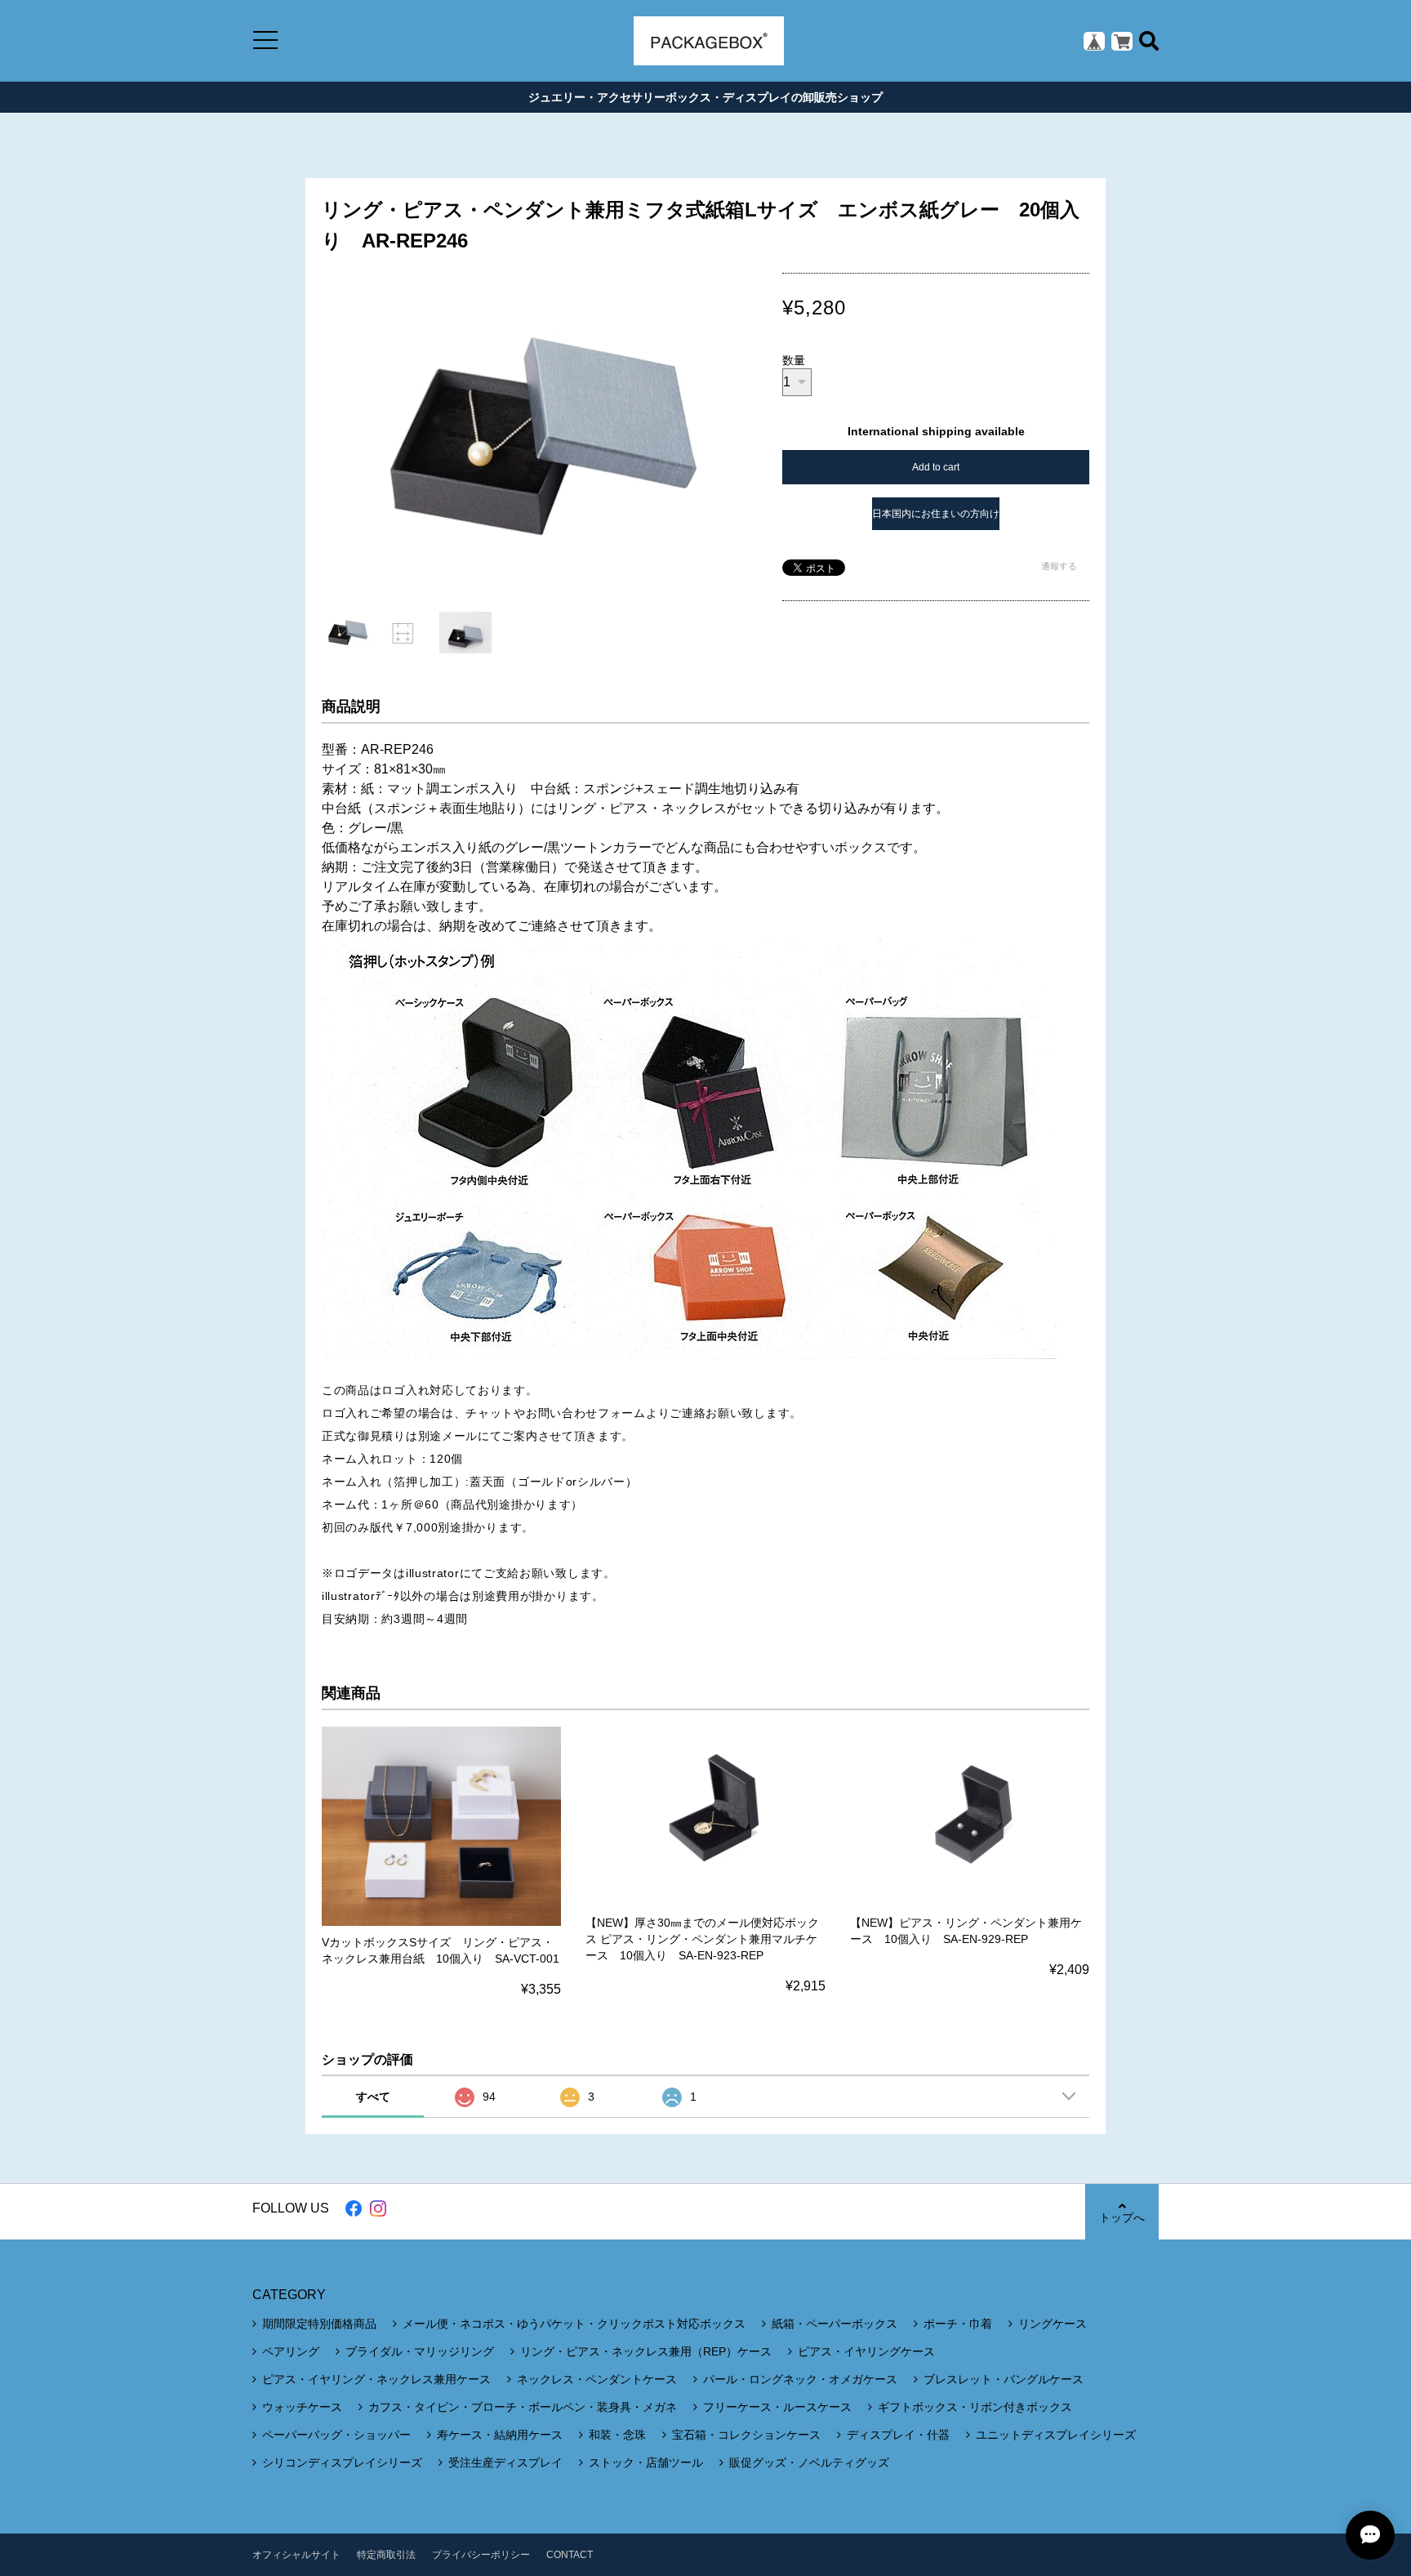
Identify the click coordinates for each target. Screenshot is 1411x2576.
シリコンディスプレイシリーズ (342, 2462)
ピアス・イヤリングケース (866, 2351)
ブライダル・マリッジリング (420, 2351)
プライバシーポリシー (481, 2555)
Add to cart (936, 467)
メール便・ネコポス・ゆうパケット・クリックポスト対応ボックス (574, 2324)
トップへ (1122, 2217)
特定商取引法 (386, 2555)
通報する (1059, 566)
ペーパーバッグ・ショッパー (336, 2435)
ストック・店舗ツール (646, 2462)
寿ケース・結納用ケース (500, 2435)
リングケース (1053, 2324)
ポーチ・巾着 (958, 2324)
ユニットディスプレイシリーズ (1056, 2435)
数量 (794, 360)
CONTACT (570, 2555)
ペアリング (291, 2351)
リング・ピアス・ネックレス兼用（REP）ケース (646, 2351)
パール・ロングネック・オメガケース (800, 2379)
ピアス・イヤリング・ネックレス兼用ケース (376, 2379)
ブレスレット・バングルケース (1004, 2379)
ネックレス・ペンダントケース (597, 2379)
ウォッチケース (302, 2407)
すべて (373, 2097)
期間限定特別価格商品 (319, 2324)
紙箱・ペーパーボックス (835, 2324)
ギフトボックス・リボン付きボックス (975, 2407)
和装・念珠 (617, 2435)
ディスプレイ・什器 (898, 2435)
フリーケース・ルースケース (777, 2407)
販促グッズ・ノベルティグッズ (809, 2462)
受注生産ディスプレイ (505, 2462)
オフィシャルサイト (296, 2555)
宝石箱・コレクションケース (746, 2435)
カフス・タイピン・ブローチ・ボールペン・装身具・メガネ (523, 2407)
